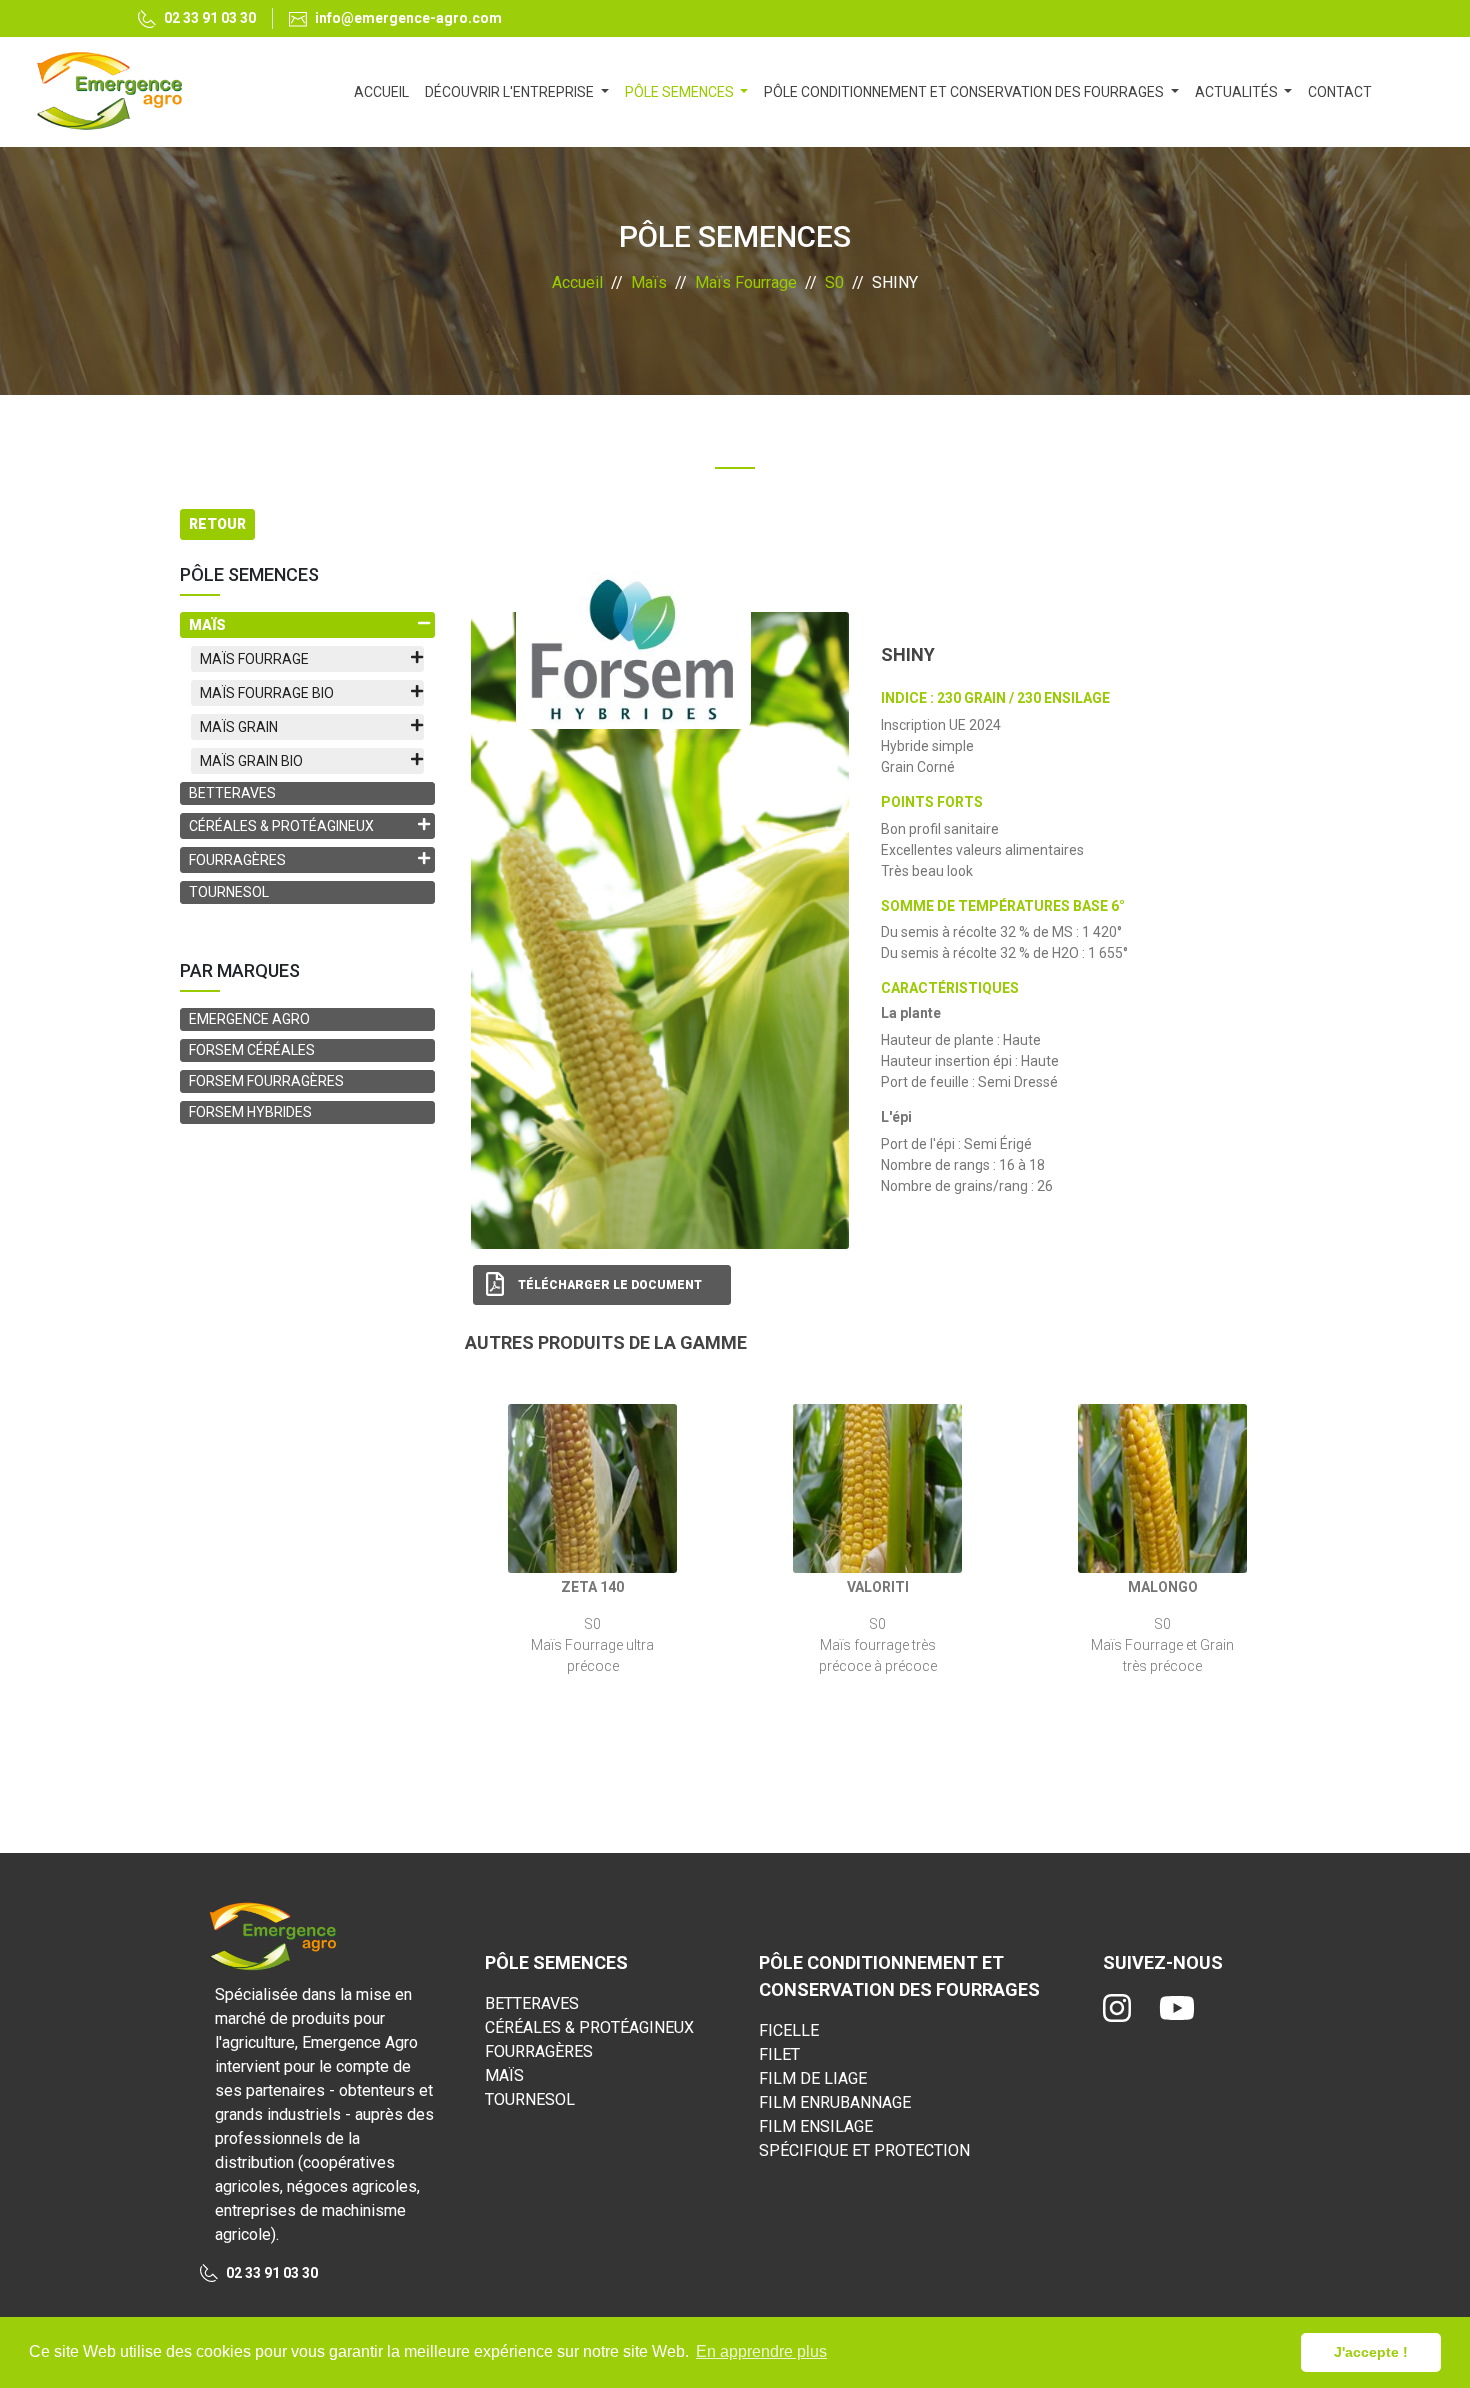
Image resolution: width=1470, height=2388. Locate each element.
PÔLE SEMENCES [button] (681, 92)
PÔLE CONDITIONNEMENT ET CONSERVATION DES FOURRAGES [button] (965, 92)
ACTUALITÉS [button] (1238, 92)
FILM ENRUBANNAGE (835, 2102)
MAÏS (504, 2075)
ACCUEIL (385, 91)
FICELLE (789, 2030)
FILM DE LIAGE (813, 2078)
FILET (779, 2054)
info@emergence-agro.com (408, 18)
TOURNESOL (229, 892)
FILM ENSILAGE (816, 2126)
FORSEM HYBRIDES (250, 1112)
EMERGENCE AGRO (249, 1019)
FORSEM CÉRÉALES (252, 1050)
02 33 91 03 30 (210, 18)
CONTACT (1340, 92)
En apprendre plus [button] (761, 2351)
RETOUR (217, 524)
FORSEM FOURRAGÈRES (266, 1081)
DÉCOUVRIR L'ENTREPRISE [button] (511, 92)
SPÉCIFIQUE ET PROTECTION (864, 2150)
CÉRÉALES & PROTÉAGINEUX (589, 2027)
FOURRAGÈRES (539, 2051)
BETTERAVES (232, 793)
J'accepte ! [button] (1371, 2352)
